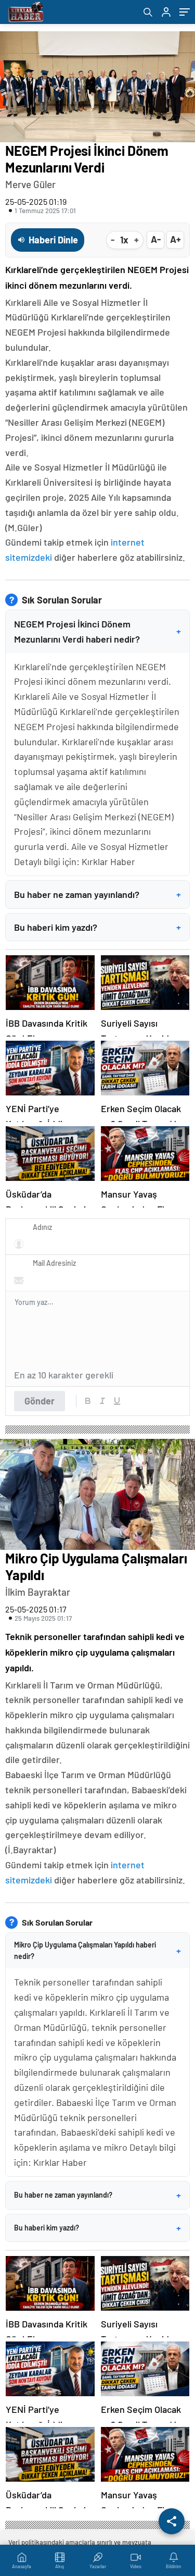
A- (156, 239)
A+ (175, 239)
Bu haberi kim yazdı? (97, 927)
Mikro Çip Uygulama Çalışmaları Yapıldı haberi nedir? (97, 1950)
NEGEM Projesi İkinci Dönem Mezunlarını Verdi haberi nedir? (97, 631)
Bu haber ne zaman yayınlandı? (97, 894)
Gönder (40, 1401)
